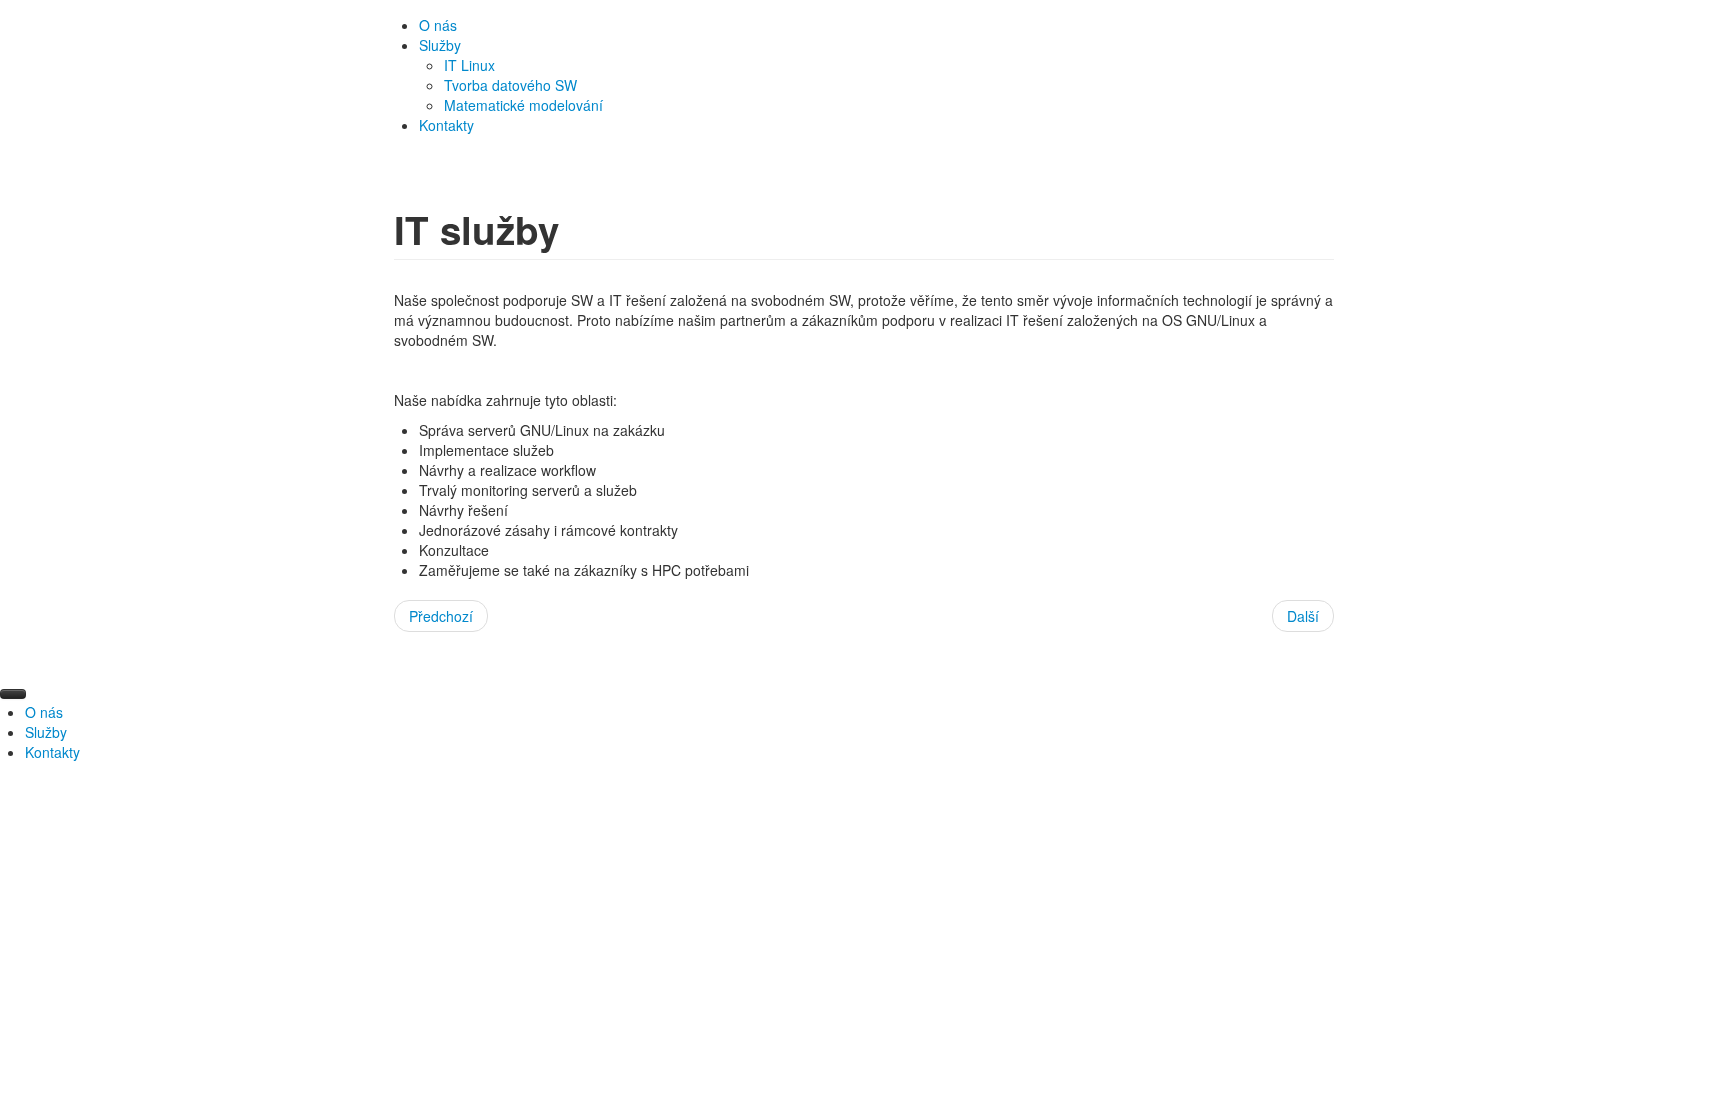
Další (1303, 616)
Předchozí (441, 616)
